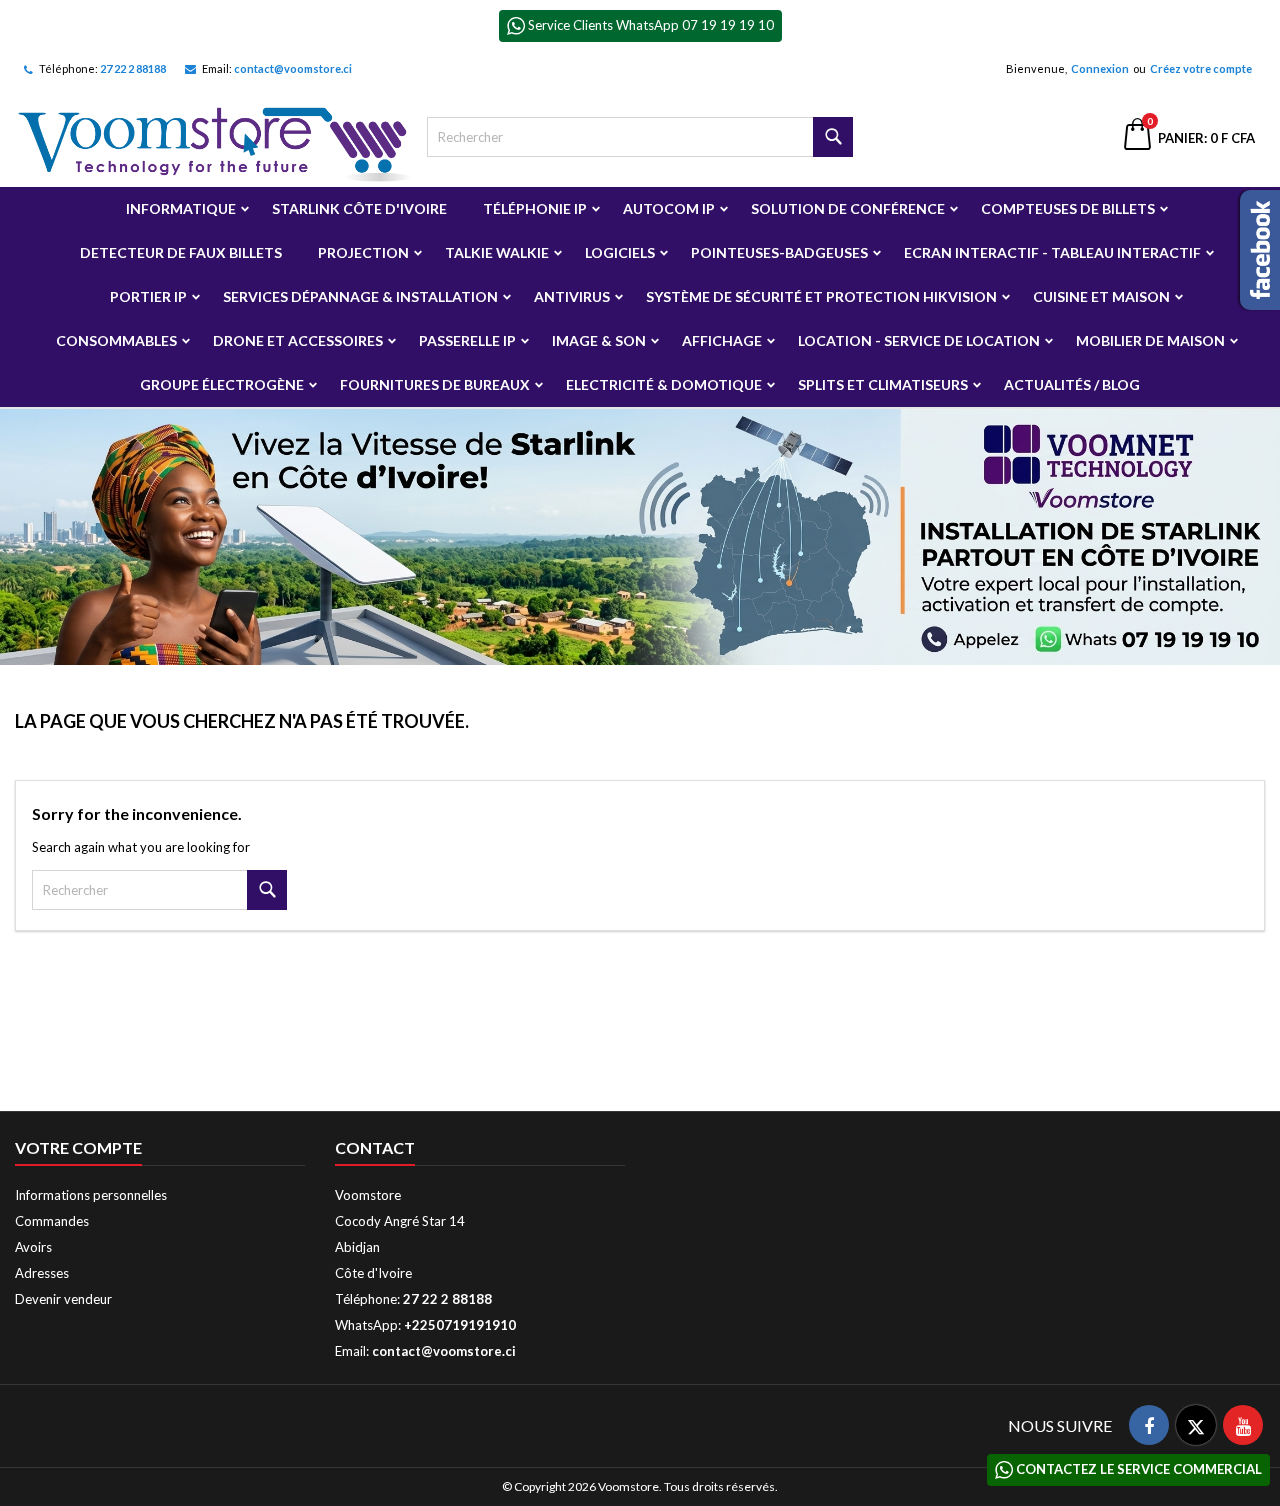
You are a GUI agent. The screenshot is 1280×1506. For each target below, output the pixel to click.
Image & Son (599, 340)
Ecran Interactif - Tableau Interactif (1052, 252)
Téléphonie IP (535, 208)
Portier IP (148, 296)
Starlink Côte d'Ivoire (359, 208)
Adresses (42, 1273)
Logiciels (620, 252)
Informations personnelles (91, 1195)
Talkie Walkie (497, 252)
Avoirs (33, 1247)
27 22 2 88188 (133, 68)
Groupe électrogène (222, 384)
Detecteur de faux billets (181, 252)
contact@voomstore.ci (293, 68)
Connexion (1100, 68)
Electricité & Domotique (664, 384)
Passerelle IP (467, 340)
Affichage (722, 340)
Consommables (116, 340)
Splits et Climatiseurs (883, 384)
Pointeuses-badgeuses (779, 252)
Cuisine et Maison (1101, 296)
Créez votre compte (1201, 68)
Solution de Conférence (848, 208)
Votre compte (78, 1147)
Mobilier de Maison (1150, 340)
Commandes (52, 1221)
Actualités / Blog (1072, 384)
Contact (375, 1147)
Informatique (181, 208)
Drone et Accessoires (298, 340)
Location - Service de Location (919, 340)
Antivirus (572, 296)
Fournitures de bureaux (435, 384)
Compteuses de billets (1068, 208)
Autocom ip (669, 208)
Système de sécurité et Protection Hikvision (821, 296)
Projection (363, 252)
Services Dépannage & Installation (360, 296)
